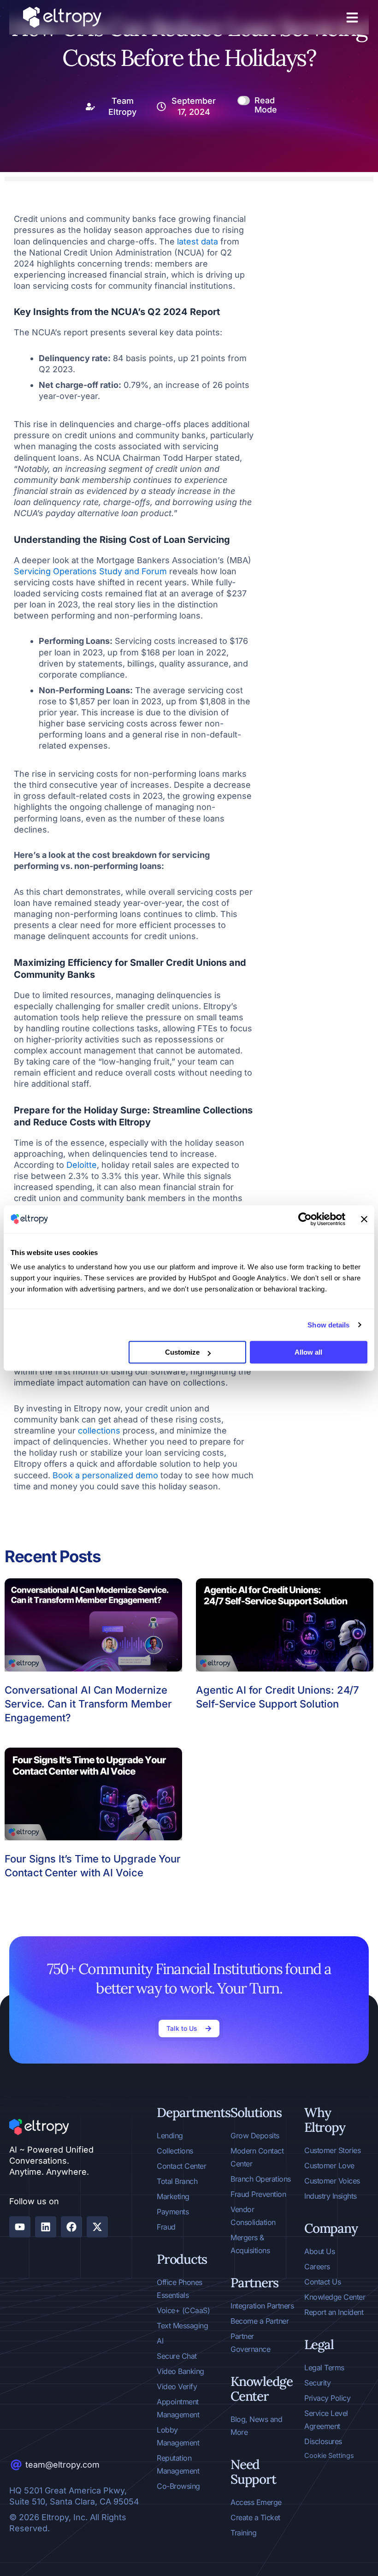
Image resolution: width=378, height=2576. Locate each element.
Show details (328, 1325)
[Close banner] (364, 1219)
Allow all (308, 1352)
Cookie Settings (329, 2456)
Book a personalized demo (105, 1475)
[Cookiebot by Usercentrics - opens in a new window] (305, 1219)
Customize (182, 1352)
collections (99, 1431)
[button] (352, 18)
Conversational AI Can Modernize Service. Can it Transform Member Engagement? (88, 1704)
